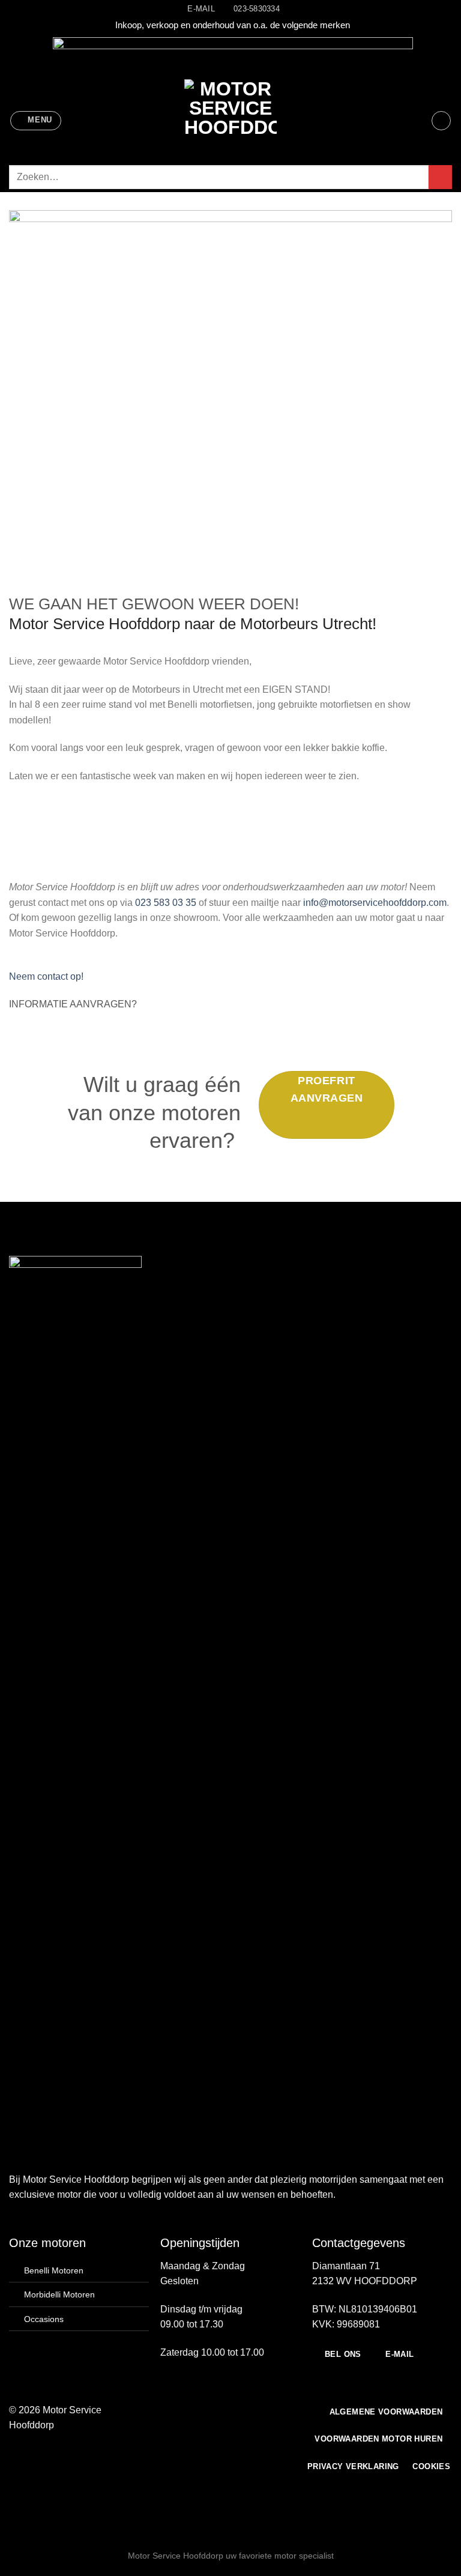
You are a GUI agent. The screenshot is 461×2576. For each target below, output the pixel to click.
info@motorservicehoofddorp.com (375, 903)
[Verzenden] (440, 177)
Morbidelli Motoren (59, 2294)
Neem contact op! (46, 976)
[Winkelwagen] (441, 121)
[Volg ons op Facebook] (185, 2410)
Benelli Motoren (54, 2270)
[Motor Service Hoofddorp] (230, 121)
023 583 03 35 (166, 903)
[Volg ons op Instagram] (199, 2410)
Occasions (44, 2319)
